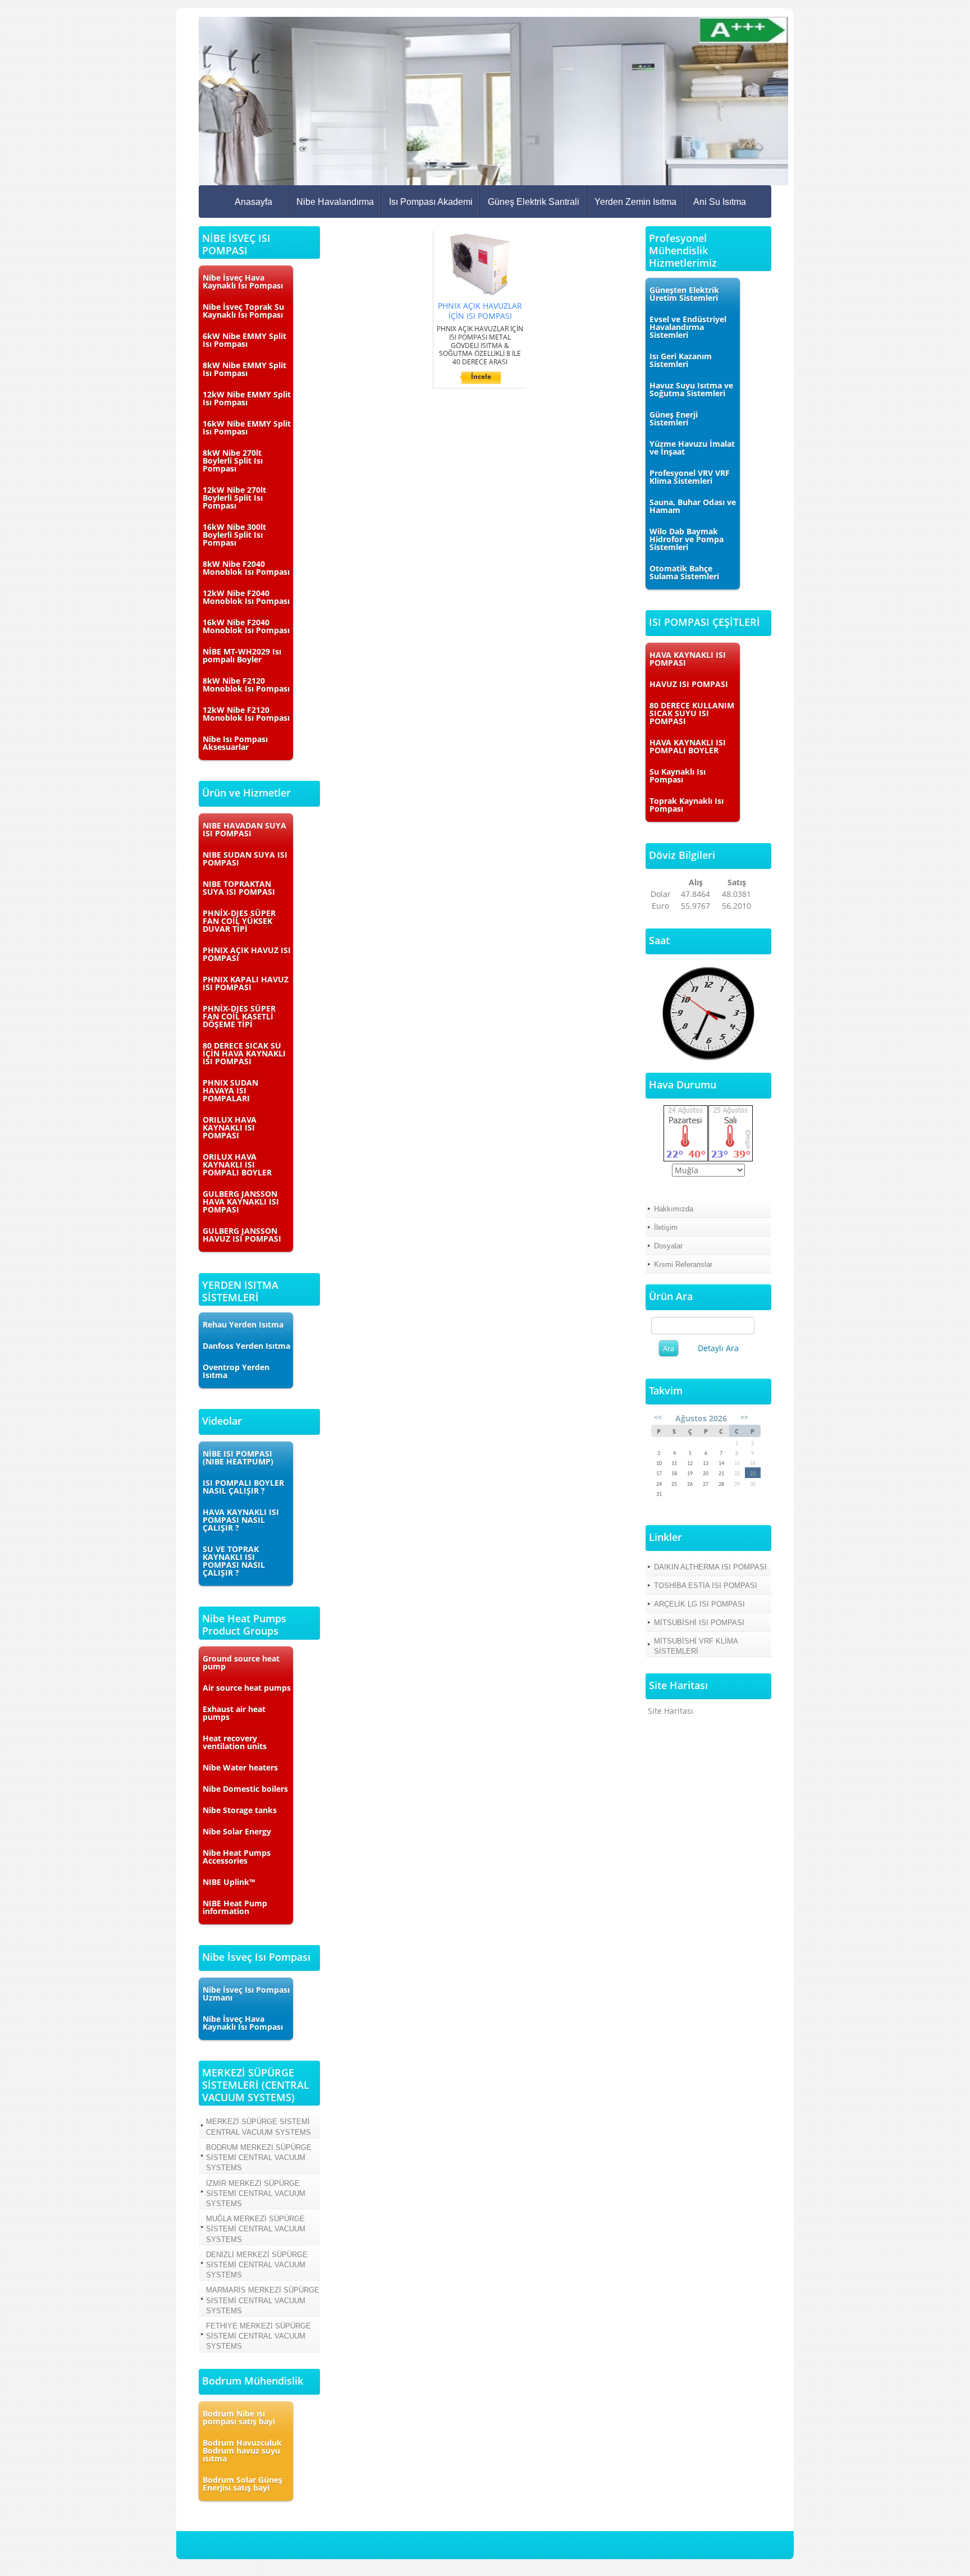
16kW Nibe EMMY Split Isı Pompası (247, 427)
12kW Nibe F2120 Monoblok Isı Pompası (246, 714)
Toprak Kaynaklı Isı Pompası (687, 805)
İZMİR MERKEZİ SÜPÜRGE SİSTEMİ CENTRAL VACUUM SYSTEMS (256, 2193)
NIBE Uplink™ (229, 1882)
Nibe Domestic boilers (245, 1789)
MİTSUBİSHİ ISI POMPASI (699, 1623)
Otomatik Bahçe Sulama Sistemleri (684, 572)
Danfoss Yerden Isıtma (246, 1346)
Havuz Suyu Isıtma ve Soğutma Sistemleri (691, 389)
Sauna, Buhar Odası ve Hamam (693, 506)
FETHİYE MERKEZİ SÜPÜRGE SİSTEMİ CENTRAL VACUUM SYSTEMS (258, 2336)
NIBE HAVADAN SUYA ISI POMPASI (244, 829)
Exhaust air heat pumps (234, 1713)
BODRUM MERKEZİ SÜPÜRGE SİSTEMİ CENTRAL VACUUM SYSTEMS (259, 2158)
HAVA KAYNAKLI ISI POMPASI (688, 659)
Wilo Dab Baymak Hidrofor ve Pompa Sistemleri (687, 539)
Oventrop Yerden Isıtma (236, 1371)
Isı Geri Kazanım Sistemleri (681, 360)
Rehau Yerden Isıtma (243, 1324)
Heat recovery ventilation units (235, 1742)
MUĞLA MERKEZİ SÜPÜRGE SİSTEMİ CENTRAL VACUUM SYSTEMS (256, 2229)
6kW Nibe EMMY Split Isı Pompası (244, 340)
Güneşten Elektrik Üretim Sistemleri (684, 294)
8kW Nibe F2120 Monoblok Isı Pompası (246, 685)
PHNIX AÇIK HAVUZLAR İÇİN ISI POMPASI (480, 311)
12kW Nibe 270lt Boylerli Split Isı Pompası (234, 498)
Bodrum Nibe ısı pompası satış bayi (239, 2417)
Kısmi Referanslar (683, 1264)
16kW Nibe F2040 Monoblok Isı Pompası (246, 626)
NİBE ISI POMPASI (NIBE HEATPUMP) (238, 1458)
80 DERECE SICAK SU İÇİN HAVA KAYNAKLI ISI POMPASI (244, 1053)
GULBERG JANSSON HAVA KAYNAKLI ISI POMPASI (241, 1202)
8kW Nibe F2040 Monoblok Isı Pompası (246, 568)
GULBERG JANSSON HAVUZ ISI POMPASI (242, 1235)
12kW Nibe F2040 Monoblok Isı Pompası (246, 597)
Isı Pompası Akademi (431, 202)
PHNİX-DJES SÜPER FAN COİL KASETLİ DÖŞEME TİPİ (239, 1016)
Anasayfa (253, 202)
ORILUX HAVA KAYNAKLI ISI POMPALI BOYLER (237, 1165)
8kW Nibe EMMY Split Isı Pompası (244, 369)
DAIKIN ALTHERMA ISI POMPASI (710, 1567)
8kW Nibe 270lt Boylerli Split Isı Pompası (233, 461)
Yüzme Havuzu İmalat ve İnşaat (692, 448)
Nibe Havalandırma (335, 202)
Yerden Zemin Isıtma (635, 202)
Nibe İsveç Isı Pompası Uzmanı (246, 1994)
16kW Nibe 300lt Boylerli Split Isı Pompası (234, 535)
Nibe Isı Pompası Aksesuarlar (235, 743)
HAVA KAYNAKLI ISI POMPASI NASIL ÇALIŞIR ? (241, 1520)
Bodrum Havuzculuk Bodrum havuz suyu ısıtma (242, 2451)
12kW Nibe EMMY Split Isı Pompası (247, 398)
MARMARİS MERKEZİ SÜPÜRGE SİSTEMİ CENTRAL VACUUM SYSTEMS (263, 2300)
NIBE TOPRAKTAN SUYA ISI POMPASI (239, 888)
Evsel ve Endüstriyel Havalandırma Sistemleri (688, 327)
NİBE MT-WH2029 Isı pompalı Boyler (242, 655)
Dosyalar (668, 1246)
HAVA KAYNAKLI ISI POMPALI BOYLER (688, 746)
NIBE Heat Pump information (235, 1907)
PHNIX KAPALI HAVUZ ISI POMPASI (246, 983)
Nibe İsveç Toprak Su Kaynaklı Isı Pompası (243, 311)
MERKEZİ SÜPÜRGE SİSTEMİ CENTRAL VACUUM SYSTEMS (258, 2127)
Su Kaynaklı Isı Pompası (678, 775)
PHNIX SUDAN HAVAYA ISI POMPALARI (230, 1090)
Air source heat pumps (247, 1688)
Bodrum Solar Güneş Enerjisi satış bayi (242, 2484)
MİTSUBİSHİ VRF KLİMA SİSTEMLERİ (696, 1646)
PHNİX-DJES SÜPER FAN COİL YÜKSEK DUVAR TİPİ (239, 921)
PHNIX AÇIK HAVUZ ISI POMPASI (247, 954)
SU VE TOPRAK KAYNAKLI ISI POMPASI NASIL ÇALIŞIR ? (234, 1561)
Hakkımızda (674, 1209)
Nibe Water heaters (240, 1767)
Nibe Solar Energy (237, 1831)
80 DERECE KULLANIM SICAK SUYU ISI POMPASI (692, 713)
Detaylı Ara (718, 1348)
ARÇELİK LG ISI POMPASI (699, 1604)
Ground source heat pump (241, 1662)
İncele (481, 376)
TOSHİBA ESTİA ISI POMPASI (706, 1586)
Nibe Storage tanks (240, 1810)
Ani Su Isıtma (720, 202)
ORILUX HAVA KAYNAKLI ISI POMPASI (230, 1127)
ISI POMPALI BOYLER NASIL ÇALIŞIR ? (243, 1487)
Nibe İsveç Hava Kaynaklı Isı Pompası (243, 282)
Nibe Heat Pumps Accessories (237, 1857)
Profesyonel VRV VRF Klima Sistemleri (690, 477)
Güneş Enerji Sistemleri (674, 418)
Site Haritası (671, 1711)
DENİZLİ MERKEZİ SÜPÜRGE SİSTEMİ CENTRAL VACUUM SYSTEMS (257, 2265)
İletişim (666, 1227)
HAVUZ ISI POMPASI (689, 684)
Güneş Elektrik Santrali (534, 202)
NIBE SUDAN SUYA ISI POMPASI (245, 859)
